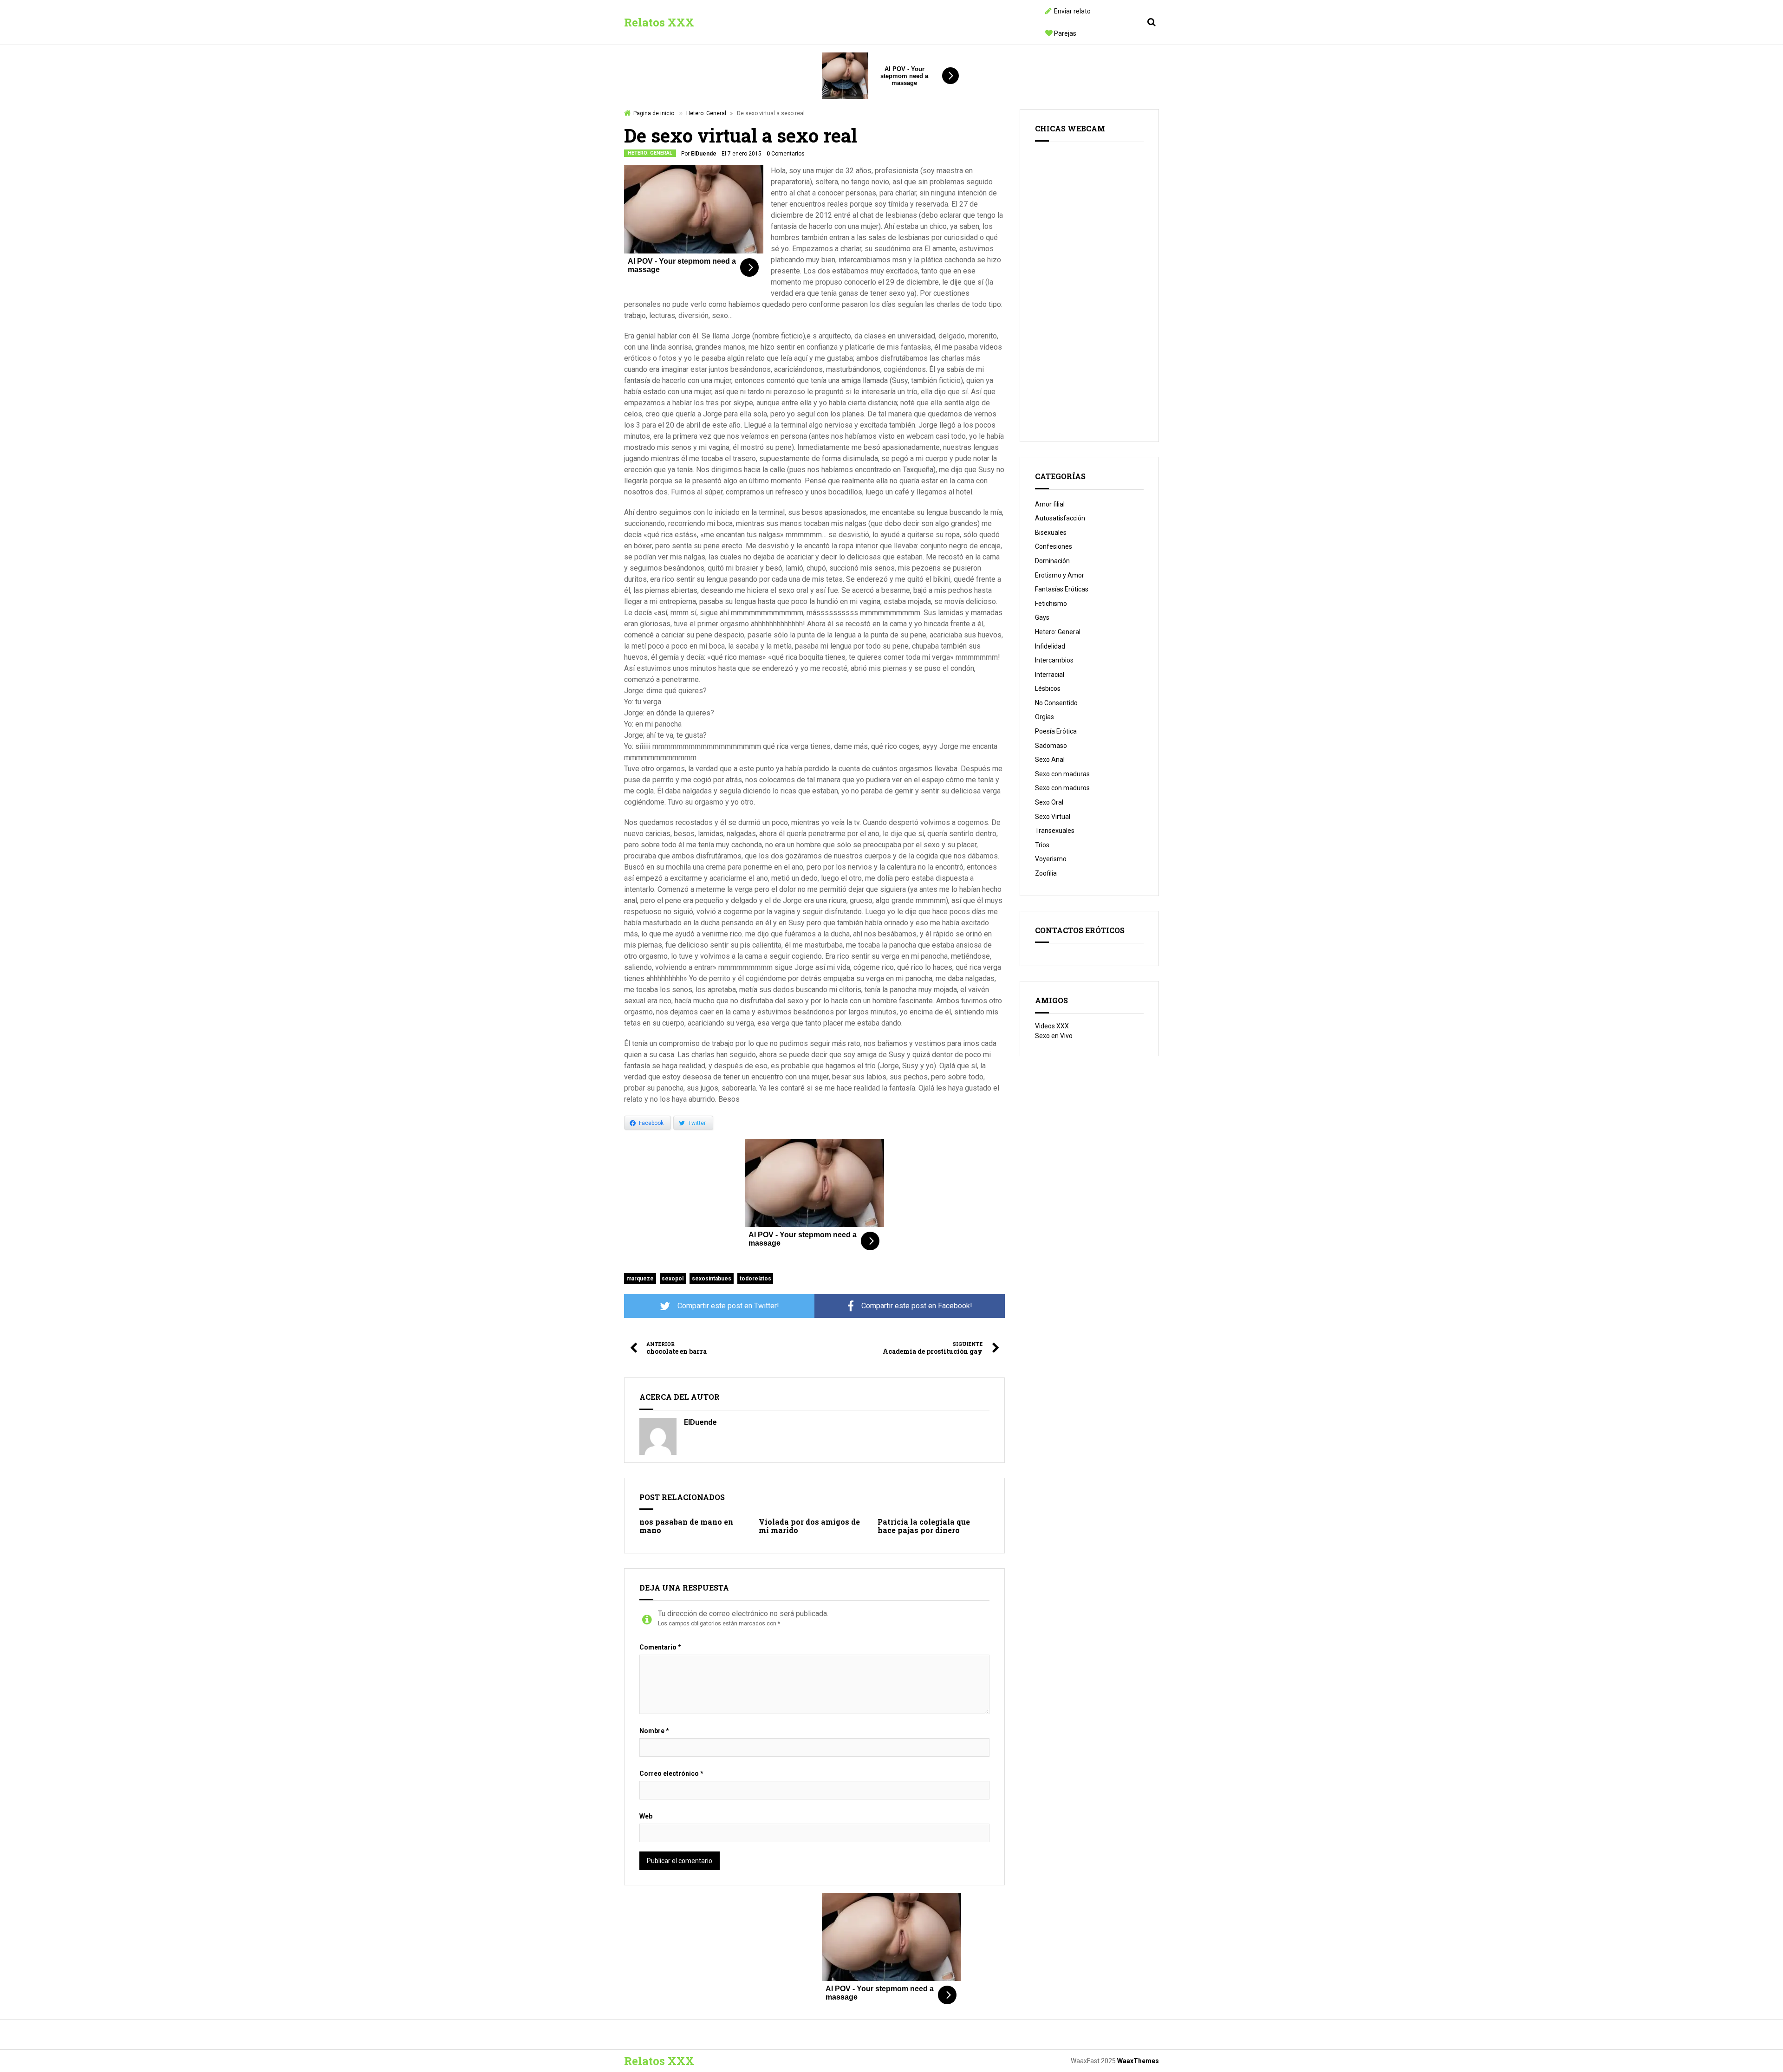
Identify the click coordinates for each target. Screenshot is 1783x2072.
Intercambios (1054, 660)
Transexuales (1055, 831)
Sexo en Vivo (1054, 1036)
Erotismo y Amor (1060, 575)
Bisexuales (1051, 533)
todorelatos (755, 1279)
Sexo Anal (1050, 760)
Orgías (1044, 717)
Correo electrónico (671, 1773)
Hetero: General (706, 113)
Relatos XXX (659, 22)
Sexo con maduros (1062, 788)
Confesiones (1054, 546)
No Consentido (1056, 703)
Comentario (660, 1647)
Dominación (1052, 561)
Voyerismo (1051, 859)
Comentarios (786, 154)
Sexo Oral (1049, 802)
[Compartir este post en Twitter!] (719, 1306)
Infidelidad (1050, 646)
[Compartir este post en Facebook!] (910, 1306)
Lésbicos (1048, 689)
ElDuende (704, 154)
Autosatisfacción (1060, 518)
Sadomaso (1051, 746)
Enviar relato (1072, 11)
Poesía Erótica (1056, 731)
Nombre (654, 1731)
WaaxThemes (1138, 2061)
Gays (1042, 617)
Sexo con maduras (1062, 774)
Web (646, 1816)
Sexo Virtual (1053, 817)
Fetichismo (1051, 604)
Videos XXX (1052, 1026)
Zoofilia (1046, 873)
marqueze (640, 1279)
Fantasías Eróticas (1062, 589)
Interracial (1050, 675)
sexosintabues (712, 1279)
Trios (1042, 845)
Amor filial (1050, 504)
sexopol (673, 1279)
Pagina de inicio (654, 113)
